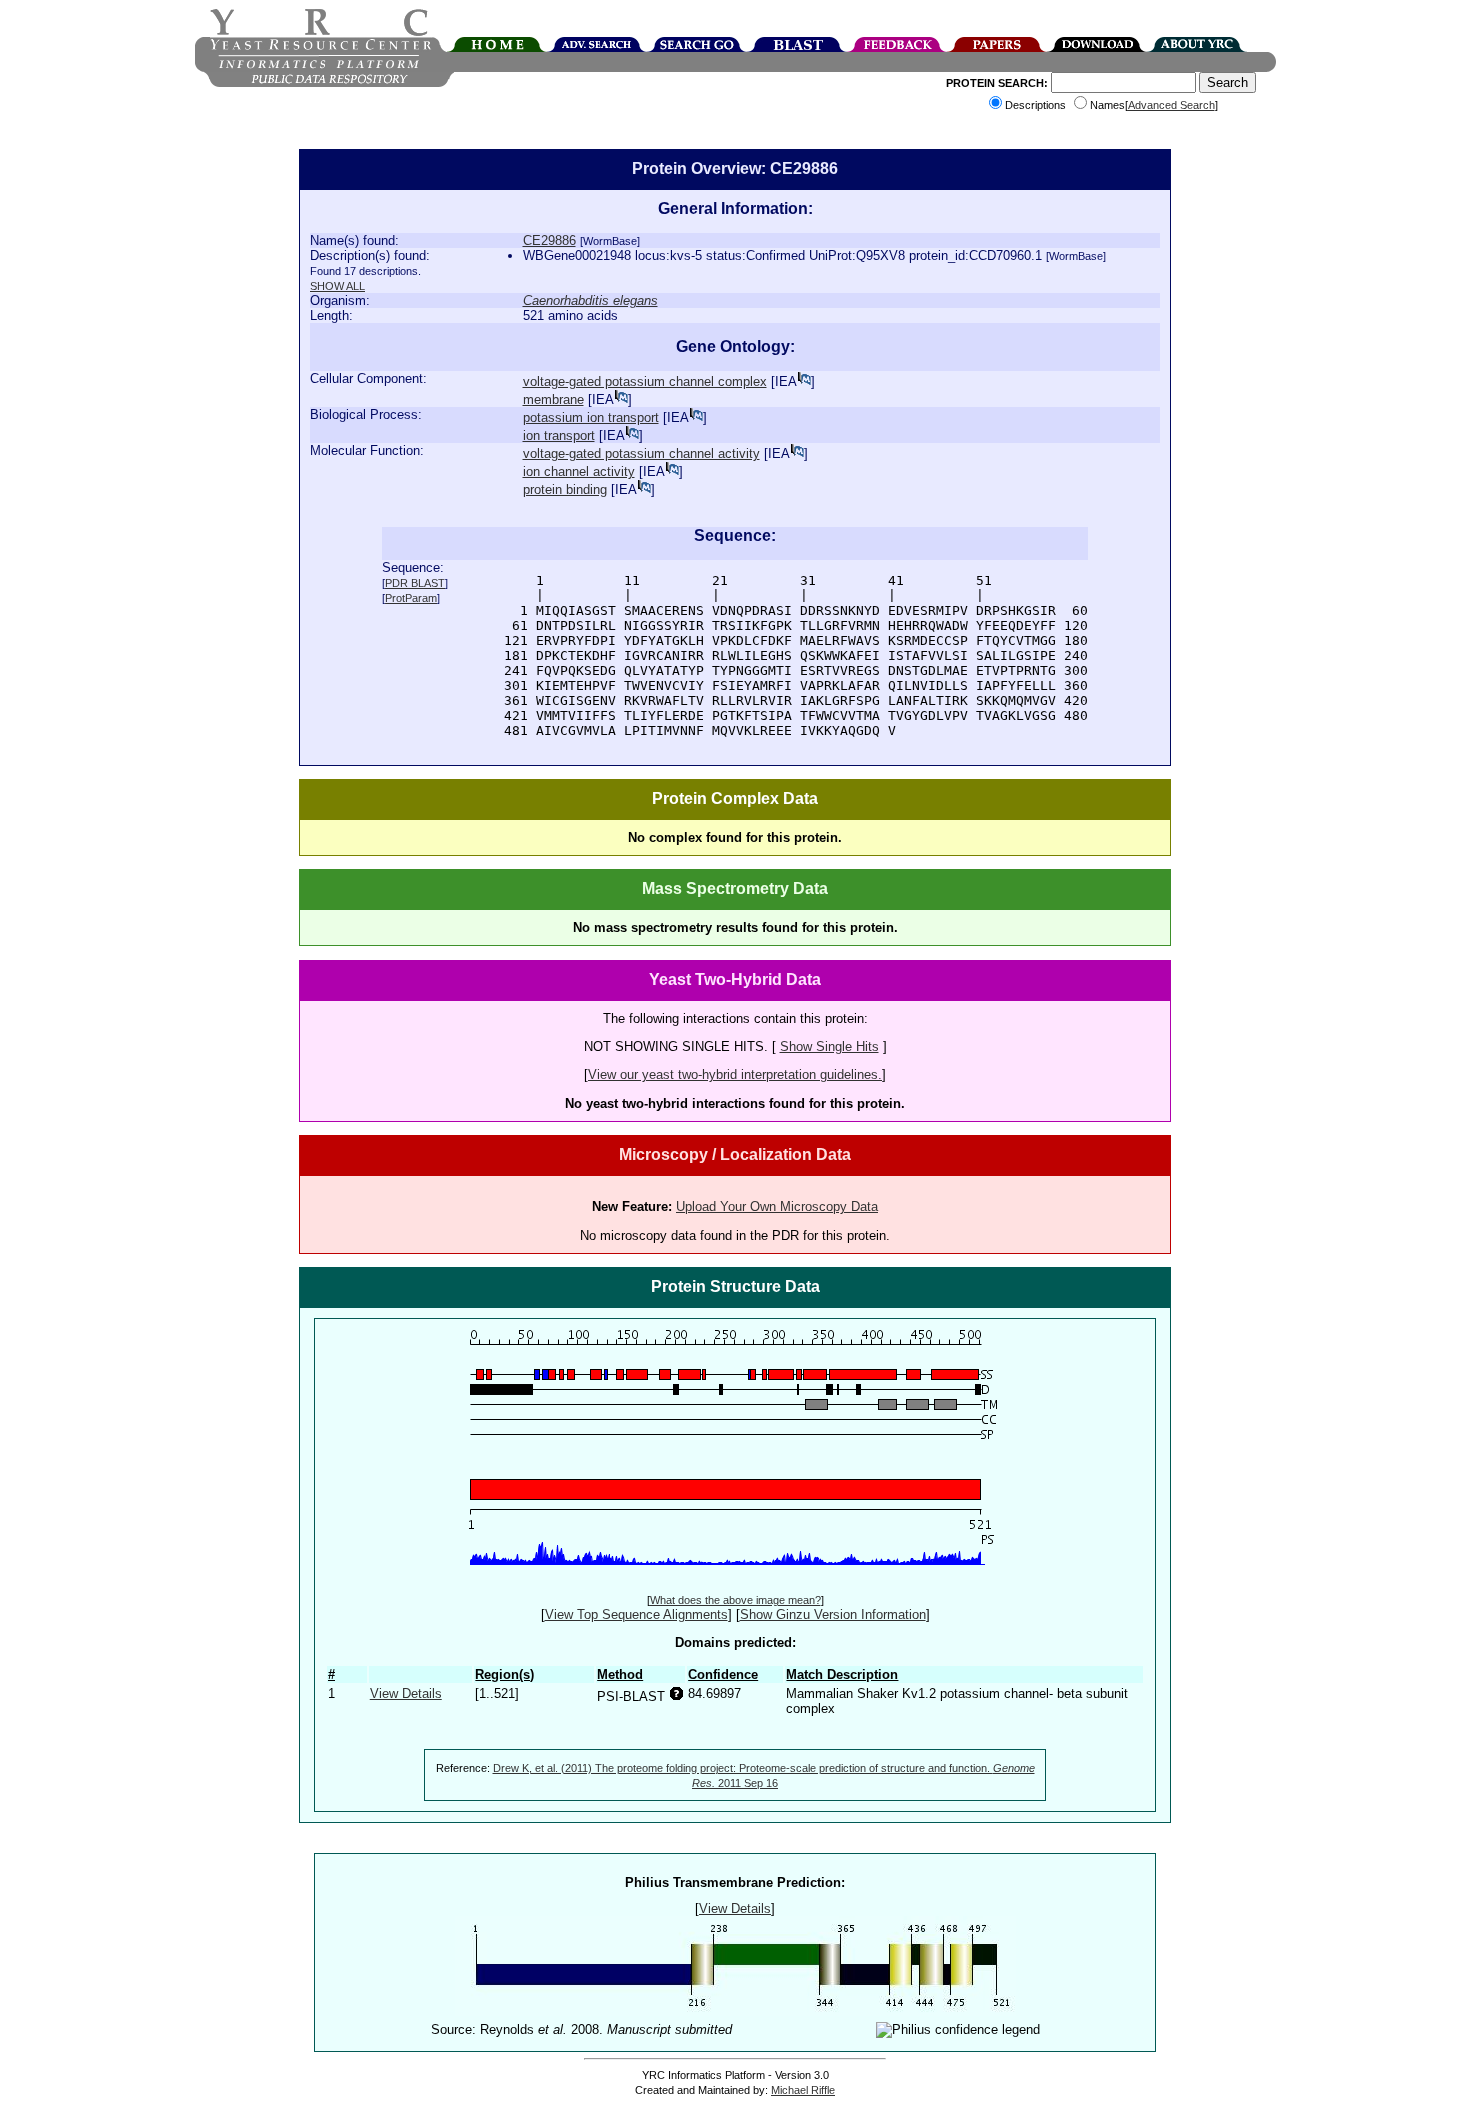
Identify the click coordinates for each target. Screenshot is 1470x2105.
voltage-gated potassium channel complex (645, 381)
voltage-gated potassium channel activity (641, 453)
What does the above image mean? (735, 1600)
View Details (406, 1693)
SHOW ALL (337, 286)
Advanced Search (1171, 105)
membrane (553, 399)
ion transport (559, 435)
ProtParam (411, 598)
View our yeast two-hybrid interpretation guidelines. (735, 1074)
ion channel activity (579, 471)
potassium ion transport (591, 417)
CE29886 (549, 240)
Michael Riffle (803, 2090)
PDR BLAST (415, 583)
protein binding (565, 489)
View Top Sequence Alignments (636, 1614)
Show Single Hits (829, 1046)
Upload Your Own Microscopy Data (777, 1206)
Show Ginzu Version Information (833, 1614)
